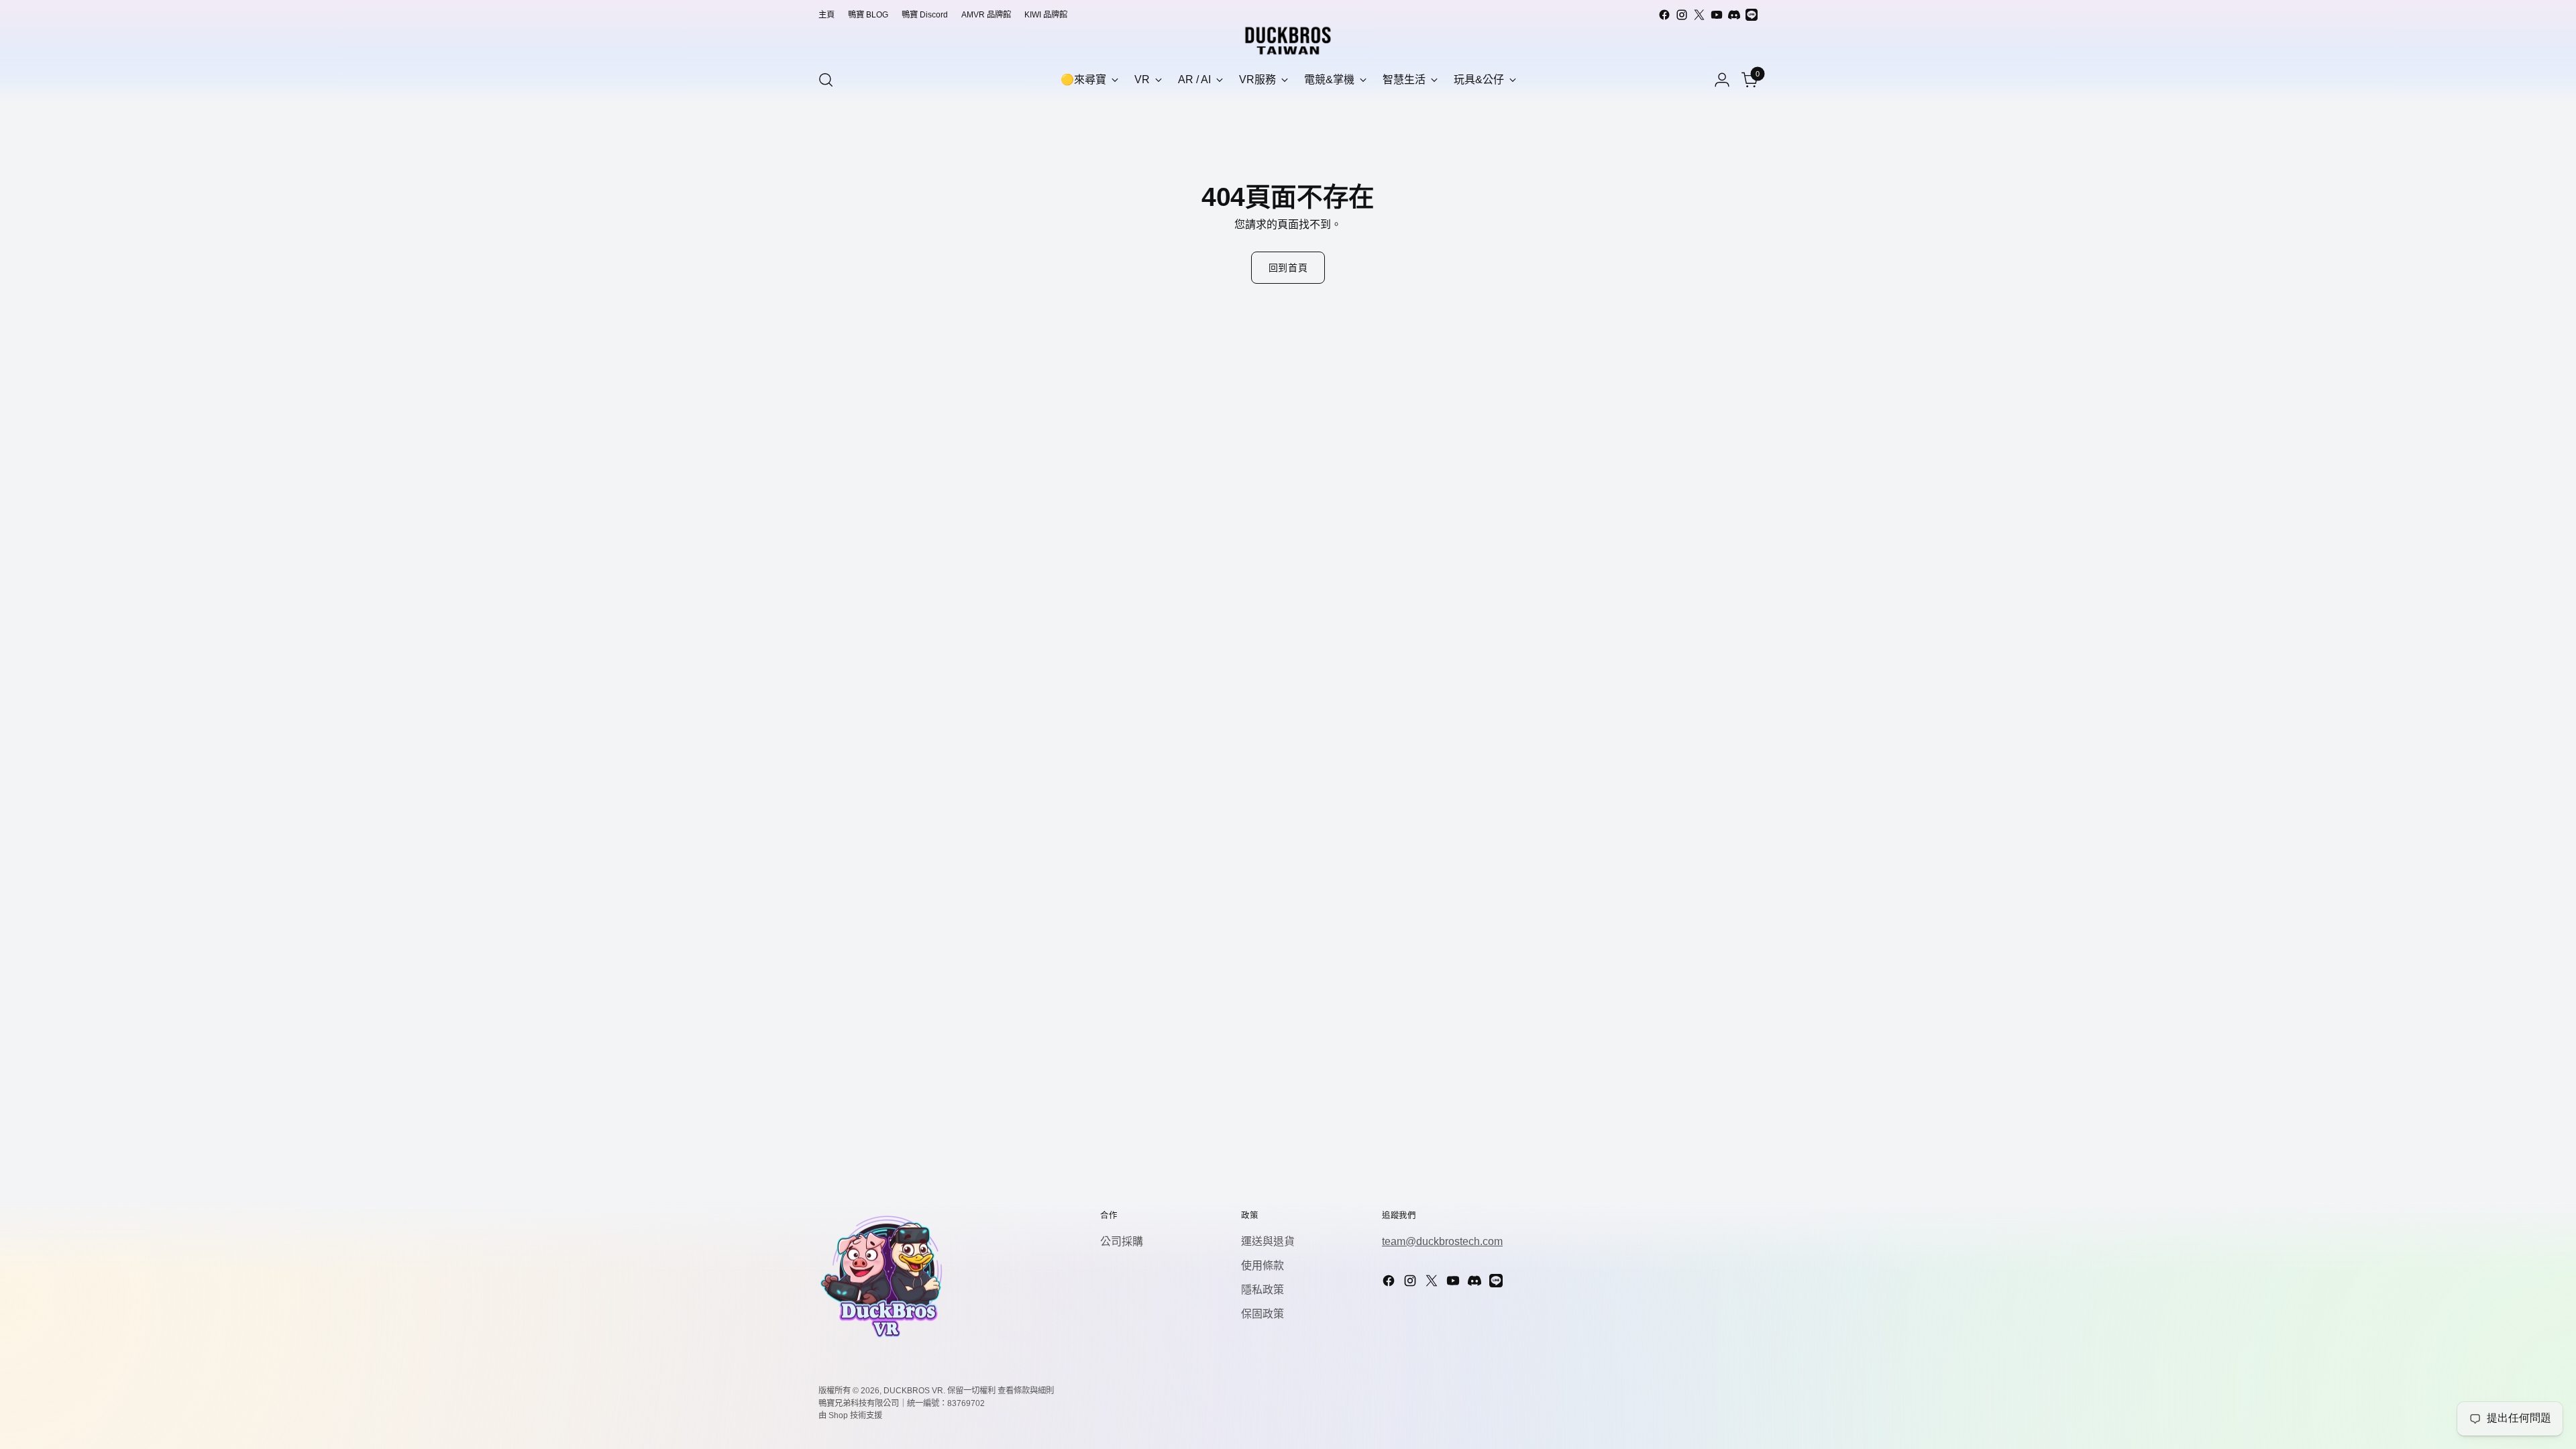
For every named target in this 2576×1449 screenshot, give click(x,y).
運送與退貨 (1268, 1241)
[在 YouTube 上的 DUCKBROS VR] (1717, 15)
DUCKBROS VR (913, 1391)
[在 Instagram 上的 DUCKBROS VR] (1682, 15)
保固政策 (1263, 1314)
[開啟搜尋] (826, 80)
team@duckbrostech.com (1442, 1241)
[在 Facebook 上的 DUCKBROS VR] (1664, 15)
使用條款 (1263, 1266)
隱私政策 (1263, 1290)
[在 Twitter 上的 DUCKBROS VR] (1699, 15)
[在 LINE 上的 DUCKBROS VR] (1752, 15)
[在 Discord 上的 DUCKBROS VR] (1734, 15)
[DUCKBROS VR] (1288, 41)
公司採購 (1122, 1241)
